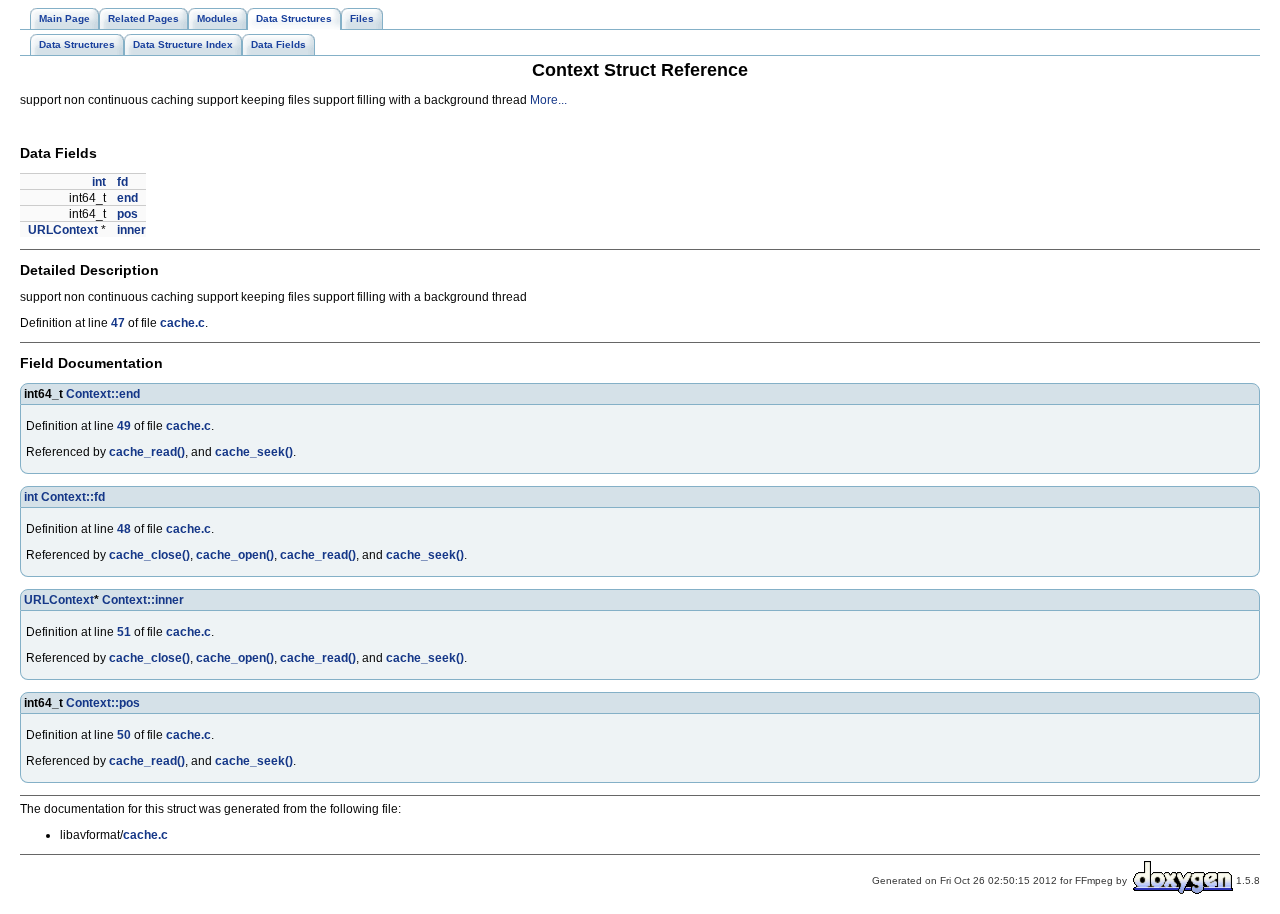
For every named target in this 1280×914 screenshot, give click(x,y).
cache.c (182, 323)
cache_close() (149, 555)
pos (127, 214)
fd (122, 182)
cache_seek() (254, 452)
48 (124, 529)
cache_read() (147, 452)
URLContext (63, 230)
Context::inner (143, 600)
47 (118, 323)
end (127, 198)
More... (548, 100)
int (99, 182)
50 (124, 735)
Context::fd (73, 497)
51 (124, 632)
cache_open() (235, 555)
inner (131, 230)
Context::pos (103, 703)
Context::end (103, 394)
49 (124, 426)
